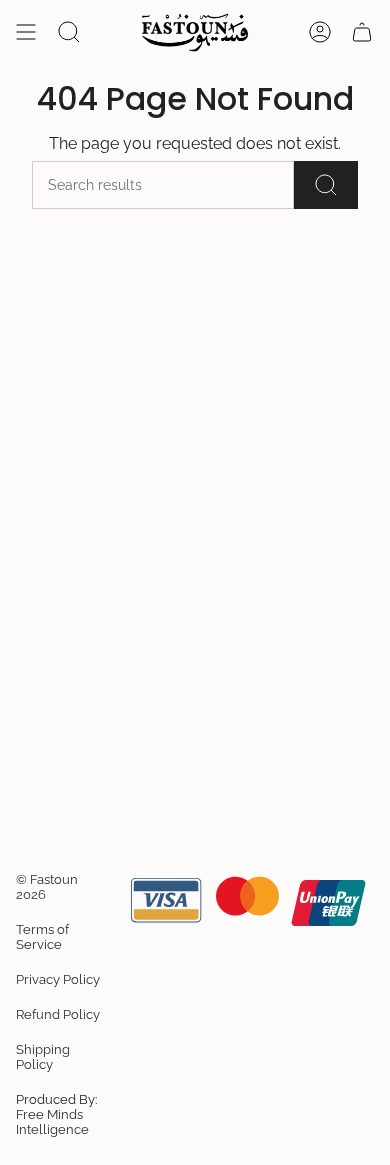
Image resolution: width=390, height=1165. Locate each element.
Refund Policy (58, 1014)
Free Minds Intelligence (52, 1122)
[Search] (326, 185)
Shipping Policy (43, 1057)
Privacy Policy (58, 979)
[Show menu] (26, 32)
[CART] (362, 32)
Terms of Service (42, 937)
